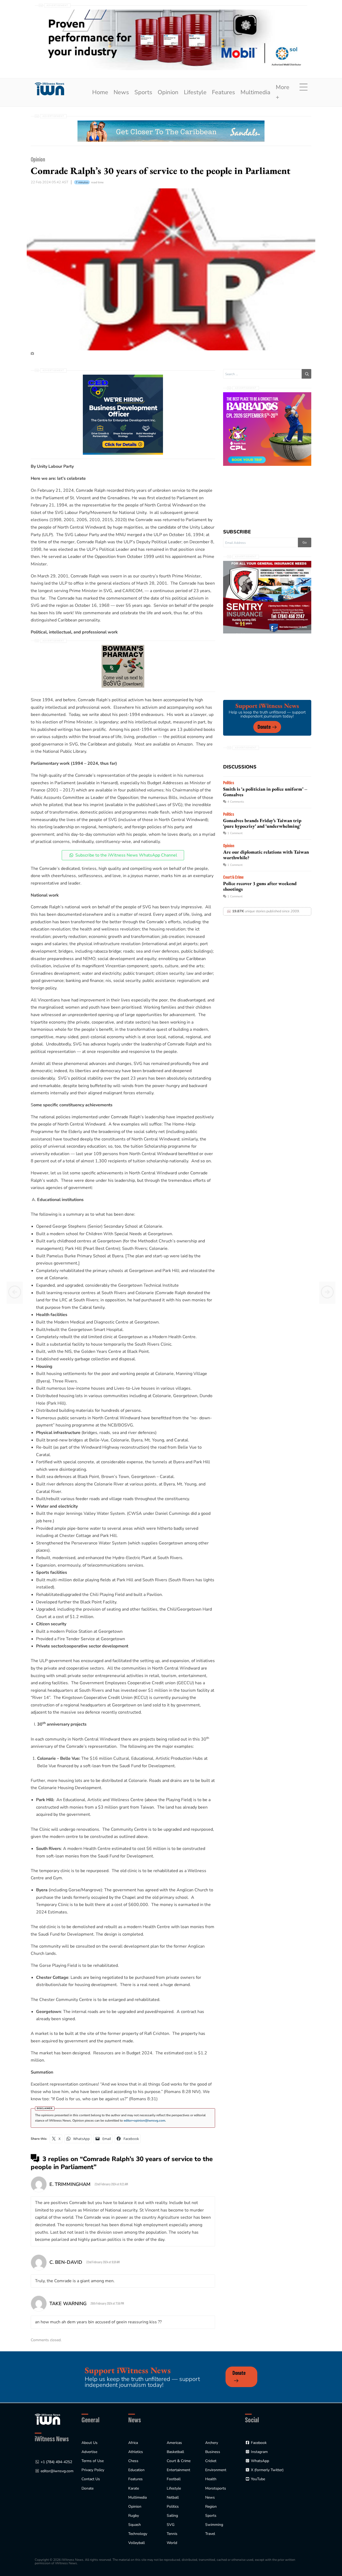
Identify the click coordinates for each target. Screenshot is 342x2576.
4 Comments (236, 802)
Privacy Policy (93, 2470)
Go (305, 542)
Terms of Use (93, 2461)
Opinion (168, 92)
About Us (90, 2443)
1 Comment (235, 833)
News (121, 92)
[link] (49, 89)
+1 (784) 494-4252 (56, 2462)
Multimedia (255, 92)
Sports (143, 92)
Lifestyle (195, 92)
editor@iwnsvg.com (57, 2471)
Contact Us (91, 2479)
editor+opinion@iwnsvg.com (144, 2121)
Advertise (89, 2452)
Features (224, 92)
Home (100, 92)
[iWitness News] (47, 2419)
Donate (264, 727)
